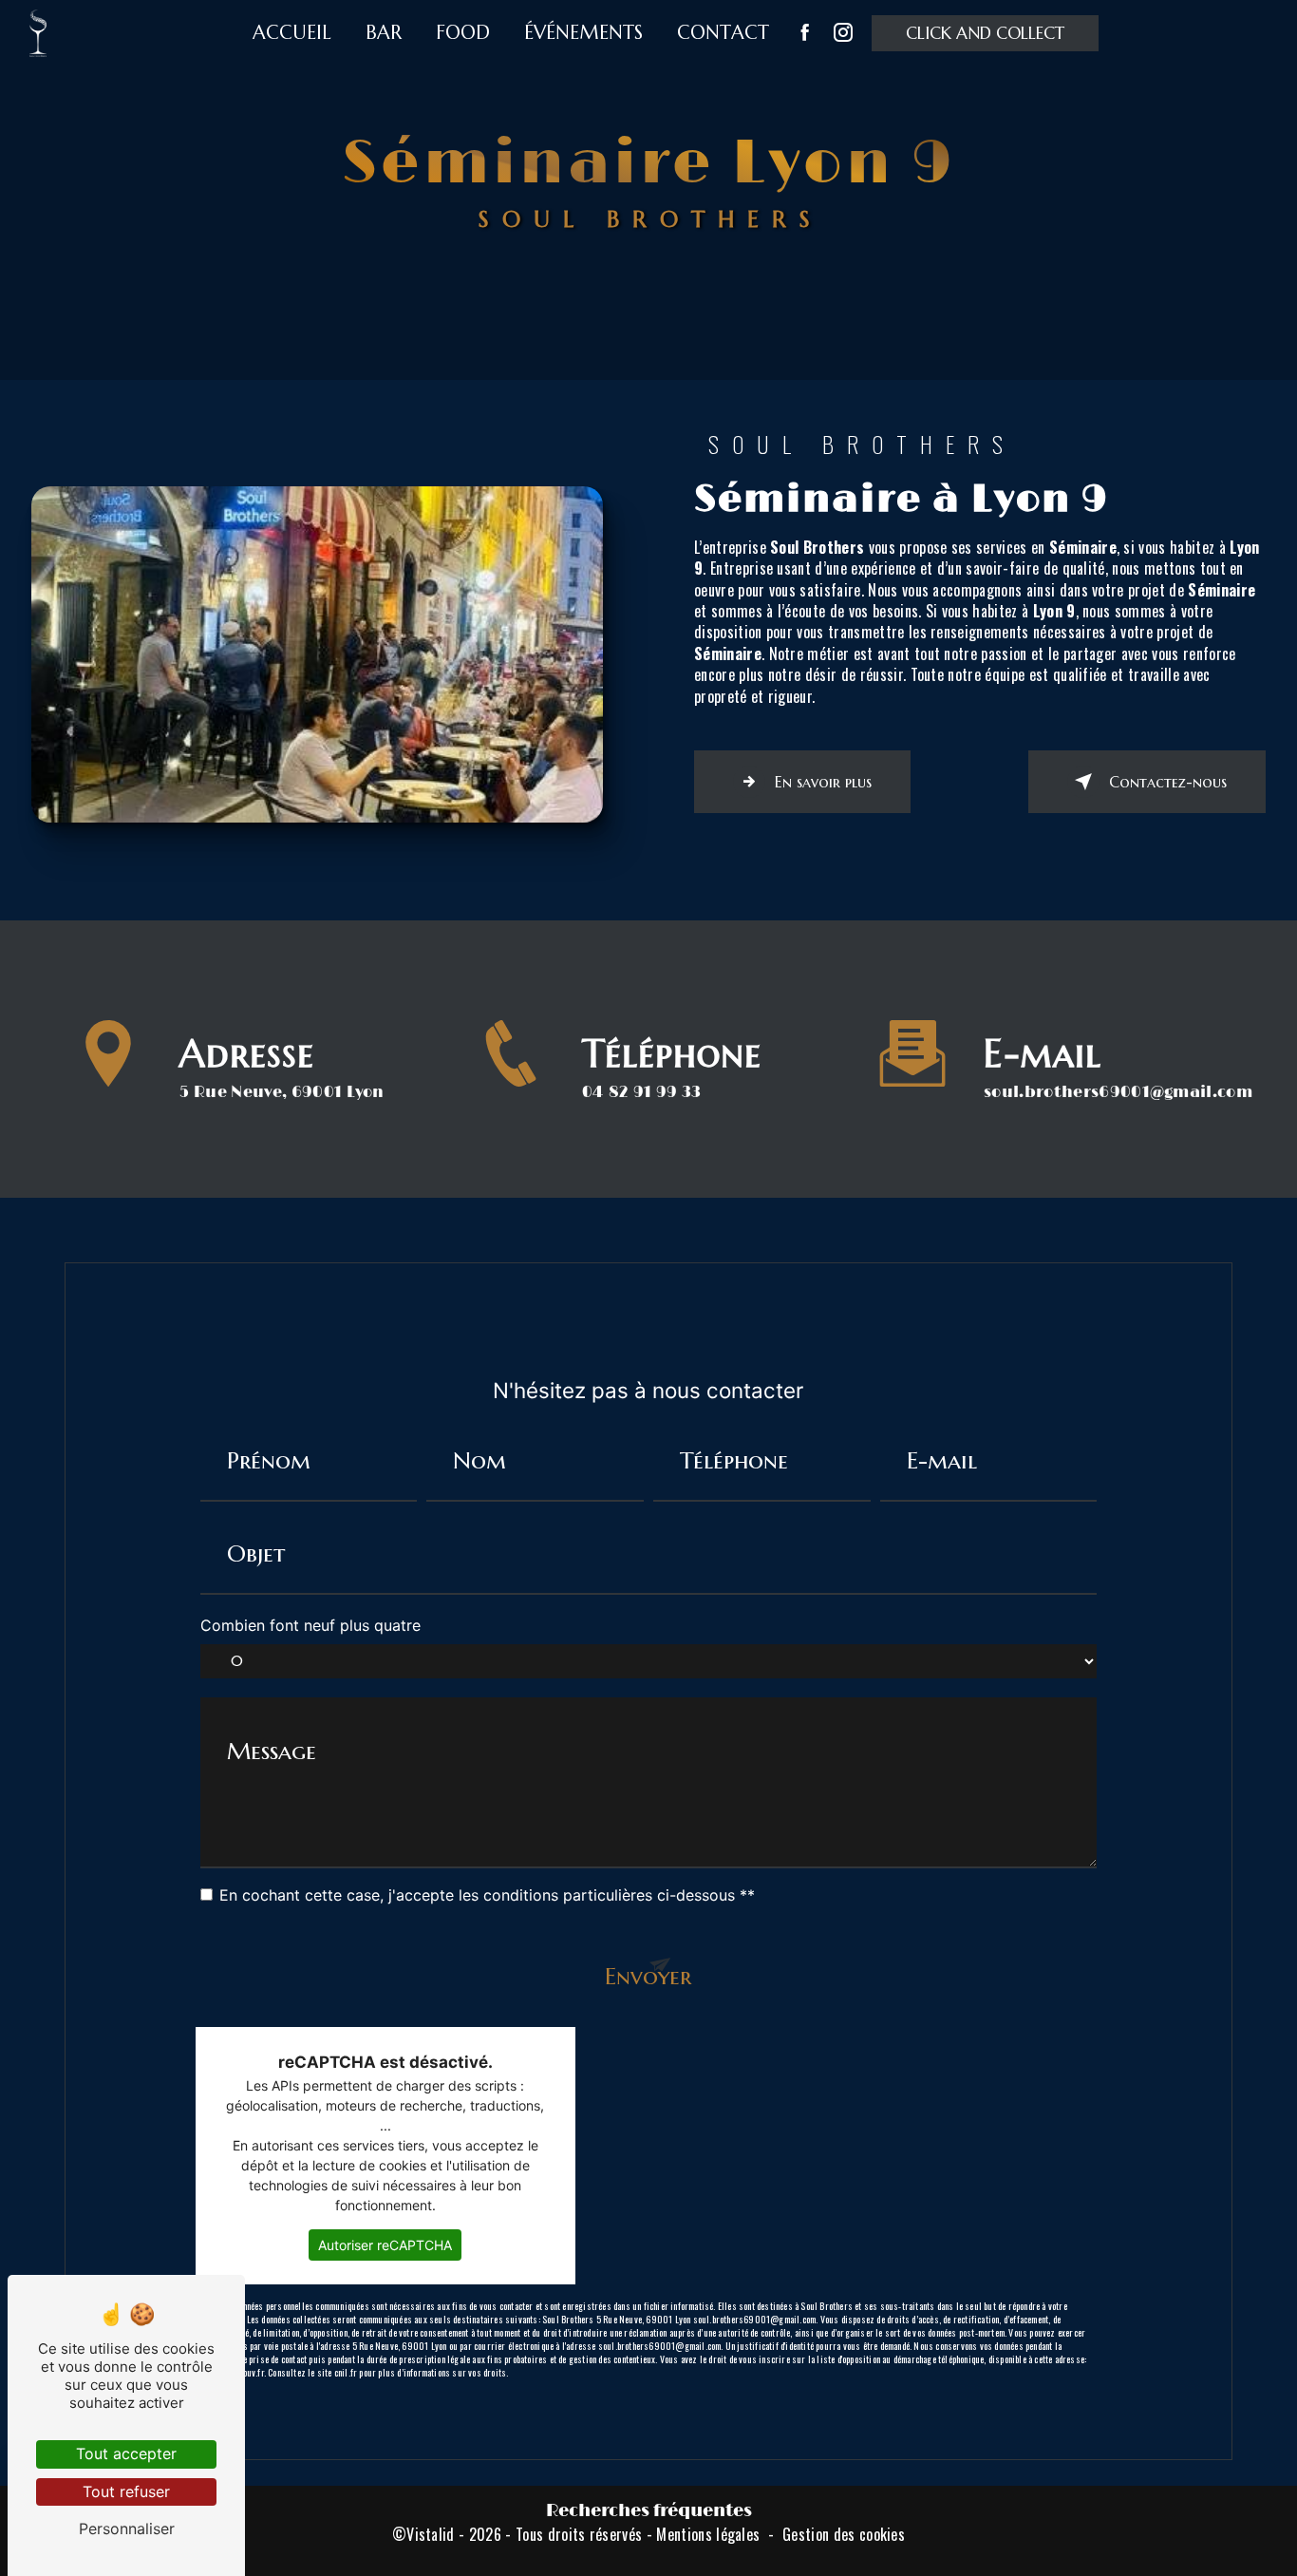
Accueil (292, 33)
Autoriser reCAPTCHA (385, 2245)
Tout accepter (126, 2453)
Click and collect (985, 33)
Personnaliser (127, 2529)
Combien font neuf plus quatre (310, 1625)
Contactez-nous (1168, 782)
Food (463, 33)
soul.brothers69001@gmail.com (1118, 1092)
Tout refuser (126, 2491)
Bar (384, 33)
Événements (583, 33)
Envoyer (648, 1976)
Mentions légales (708, 2534)
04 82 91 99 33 (641, 1092)
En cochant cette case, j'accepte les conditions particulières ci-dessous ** (487, 1895)
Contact (723, 33)
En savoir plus (823, 782)
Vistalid (431, 2534)
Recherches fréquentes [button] (649, 2511)
